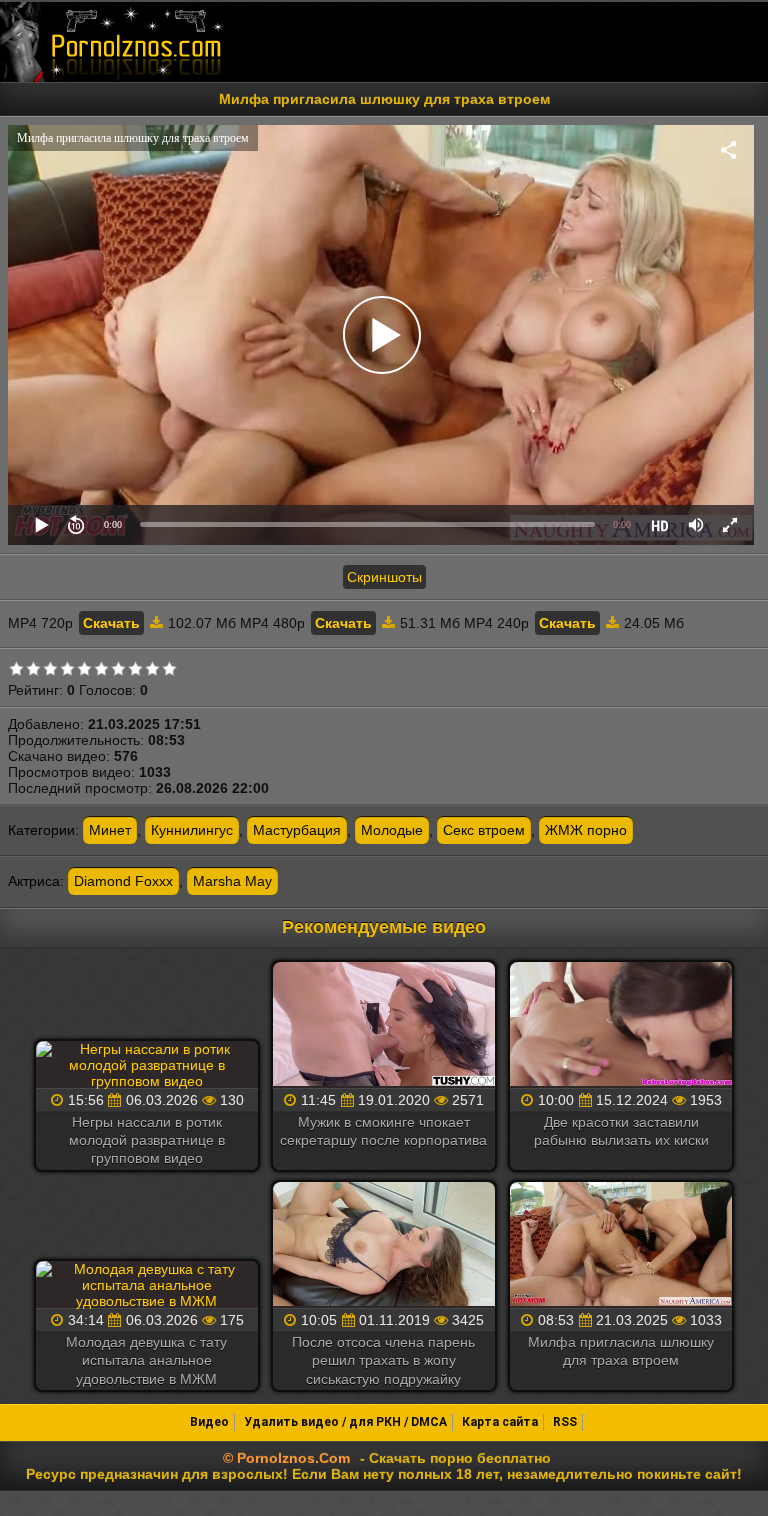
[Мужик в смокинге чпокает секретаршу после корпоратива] (384, 1026)
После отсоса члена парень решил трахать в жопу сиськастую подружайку (383, 1360)
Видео (209, 1422)
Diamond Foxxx (123, 881)
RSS (565, 1422)
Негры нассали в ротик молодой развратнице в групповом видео (147, 1140)
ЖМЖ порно (586, 830)
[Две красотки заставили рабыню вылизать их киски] (621, 1026)
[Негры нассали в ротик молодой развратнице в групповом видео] (147, 1065)
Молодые (392, 830)
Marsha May (232, 881)
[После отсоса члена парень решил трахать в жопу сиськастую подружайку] (384, 1246)
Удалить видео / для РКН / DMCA (345, 1422)
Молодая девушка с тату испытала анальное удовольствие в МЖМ (146, 1360)
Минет (110, 830)
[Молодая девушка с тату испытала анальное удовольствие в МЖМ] (147, 1285)
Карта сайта (500, 1422)
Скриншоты (384, 577)
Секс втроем (484, 830)
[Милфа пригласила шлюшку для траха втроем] (621, 1246)
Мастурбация (297, 830)
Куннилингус (192, 830)
